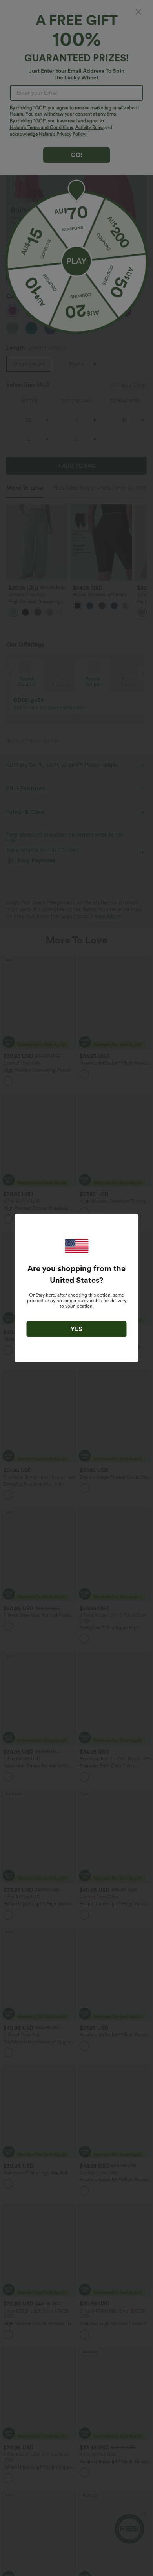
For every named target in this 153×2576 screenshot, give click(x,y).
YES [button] (76, 1329)
